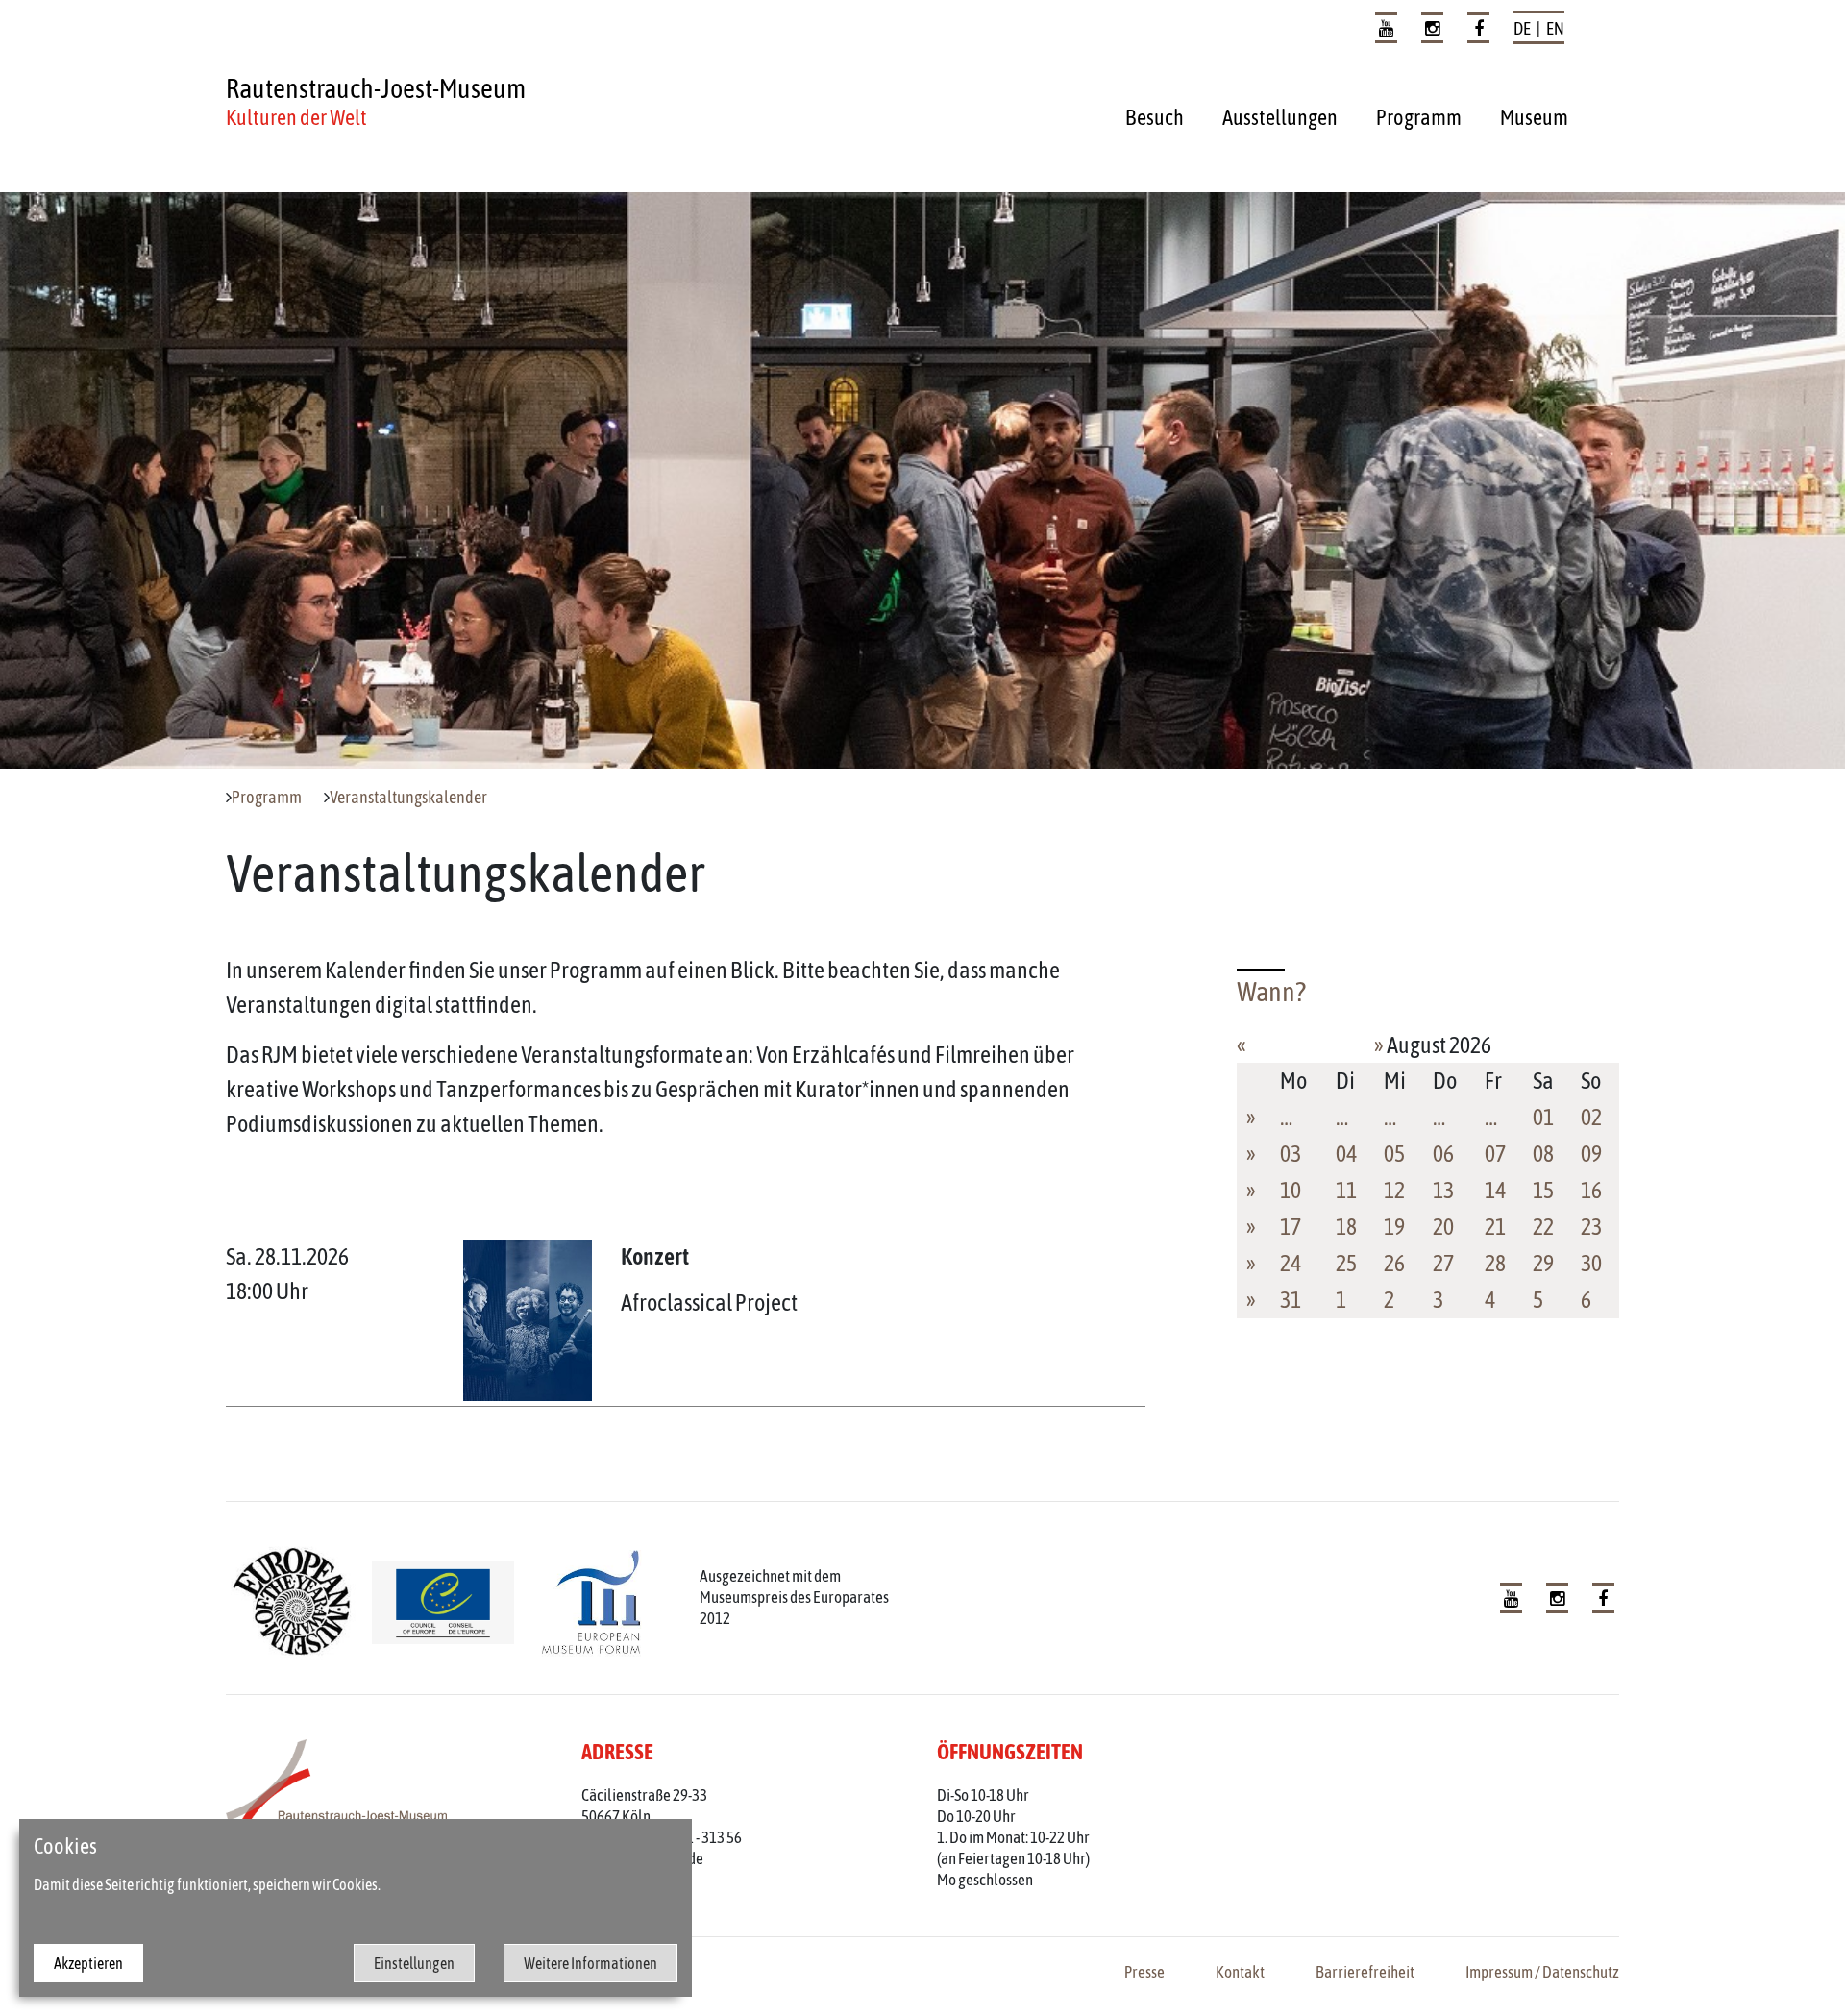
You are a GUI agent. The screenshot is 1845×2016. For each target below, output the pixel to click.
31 (1291, 1300)
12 (1394, 1190)
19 (1394, 1227)
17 (1291, 1227)
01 (1543, 1117)
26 (1394, 1263)
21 (1495, 1227)
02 (1591, 1117)
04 (1346, 1154)
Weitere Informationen (590, 1963)
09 (1591, 1154)
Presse (1144, 1972)
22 (1543, 1227)
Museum (1534, 117)
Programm (1419, 117)
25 (1346, 1263)
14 (1495, 1190)
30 (1591, 1263)
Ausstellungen (1280, 117)
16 (1591, 1190)
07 (1495, 1154)
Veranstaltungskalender (408, 798)
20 (1443, 1227)
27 (1443, 1263)
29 (1543, 1263)
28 (1495, 1263)
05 (1394, 1154)
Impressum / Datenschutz (1542, 1972)
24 (1291, 1263)
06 (1443, 1154)
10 (1291, 1190)
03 (1291, 1154)
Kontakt (1240, 1972)
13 (1443, 1190)
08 (1543, 1154)
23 (1591, 1227)
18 (1346, 1227)
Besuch (1155, 117)
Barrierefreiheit (1365, 1972)
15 (1543, 1190)
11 (1346, 1190)
